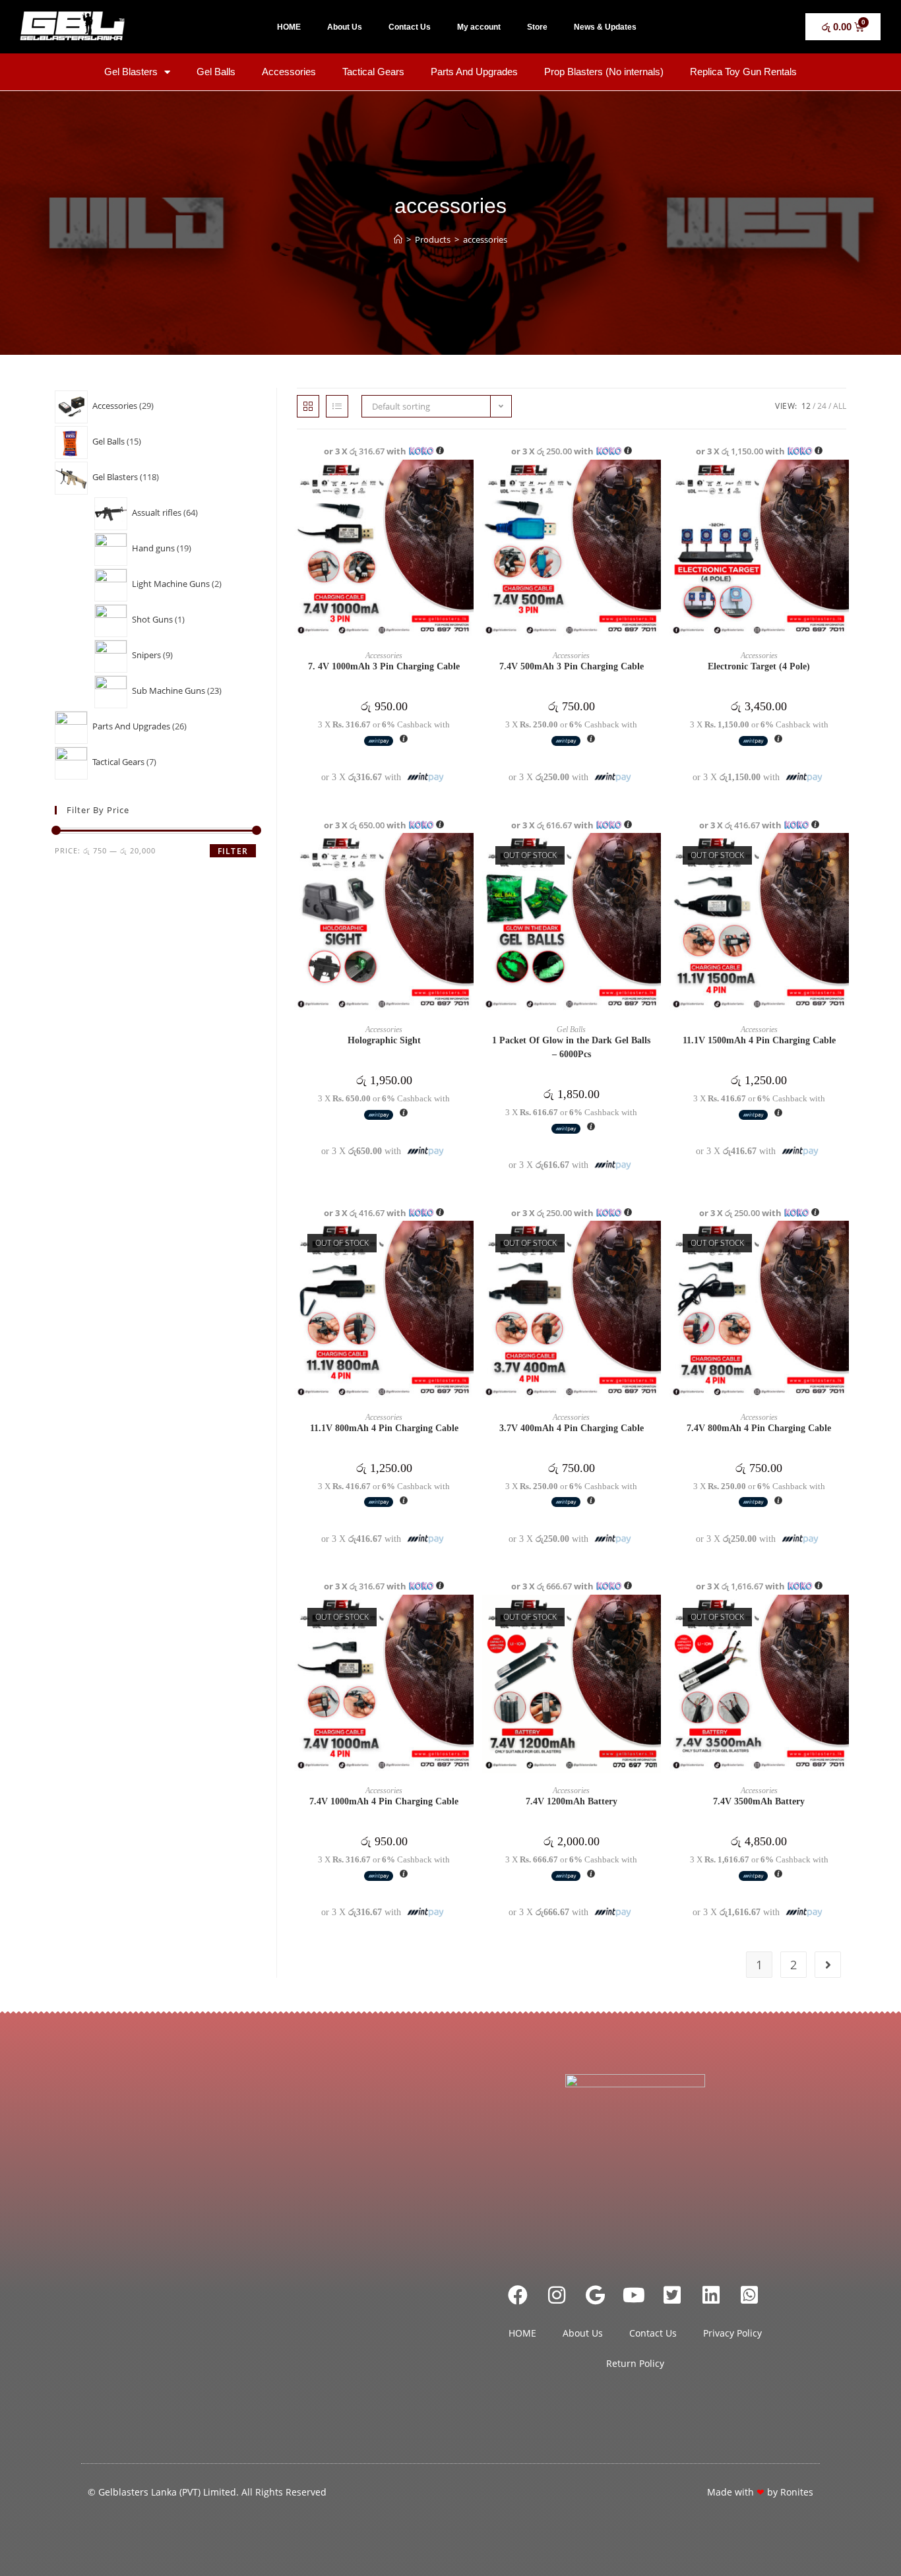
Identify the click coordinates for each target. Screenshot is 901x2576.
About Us (345, 27)
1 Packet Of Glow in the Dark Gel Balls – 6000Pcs (571, 1047)
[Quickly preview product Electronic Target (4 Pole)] (842, 483)
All (840, 406)
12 (806, 406)
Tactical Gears (373, 72)
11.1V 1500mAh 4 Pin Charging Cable (759, 1040)
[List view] (337, 406)
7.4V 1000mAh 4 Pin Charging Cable (384, 1801)
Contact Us (410, 27)
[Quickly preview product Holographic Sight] (467, 856)
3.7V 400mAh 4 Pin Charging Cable (572, 1428)
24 (822, 406)
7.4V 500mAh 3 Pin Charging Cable (572, 666)
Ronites (797, 2492)
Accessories (289, 72)
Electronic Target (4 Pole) (759, 666)
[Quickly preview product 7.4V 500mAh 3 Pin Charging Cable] (654, 483)
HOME (289, 27)
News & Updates (605, 27)
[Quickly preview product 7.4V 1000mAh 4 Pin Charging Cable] (467, 1618)
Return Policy (635, 2363)
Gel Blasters (131, 72)
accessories (485, 239)
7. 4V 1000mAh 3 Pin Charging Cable (384, 666)
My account (479, 27)
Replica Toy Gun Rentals (743, 72)
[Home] (398, 239)
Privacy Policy (732, 2333)
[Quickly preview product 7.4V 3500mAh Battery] (842, 1618)
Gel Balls (216, 72)
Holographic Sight (384, 1040)
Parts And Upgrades (474, 72)
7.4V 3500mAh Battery (759, 1801)
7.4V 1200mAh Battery (572, 1801)
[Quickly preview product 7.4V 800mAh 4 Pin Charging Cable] (842, 1244)
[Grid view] (308, 406)
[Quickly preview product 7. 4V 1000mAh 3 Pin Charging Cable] (467, 483)
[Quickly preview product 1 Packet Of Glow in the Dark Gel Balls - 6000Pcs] (654, 856)
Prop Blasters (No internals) (604, 72)
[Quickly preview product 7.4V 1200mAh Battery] (654, 1618)
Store (537, 27)
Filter (233, 851)
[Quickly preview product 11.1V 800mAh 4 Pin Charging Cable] (467, 1244)
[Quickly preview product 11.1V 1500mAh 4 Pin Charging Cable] (842, 856)
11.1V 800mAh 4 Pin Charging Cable (384, 1428)
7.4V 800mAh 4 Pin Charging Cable (759, 1428)
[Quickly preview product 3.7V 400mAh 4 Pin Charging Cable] (654, 1244)
